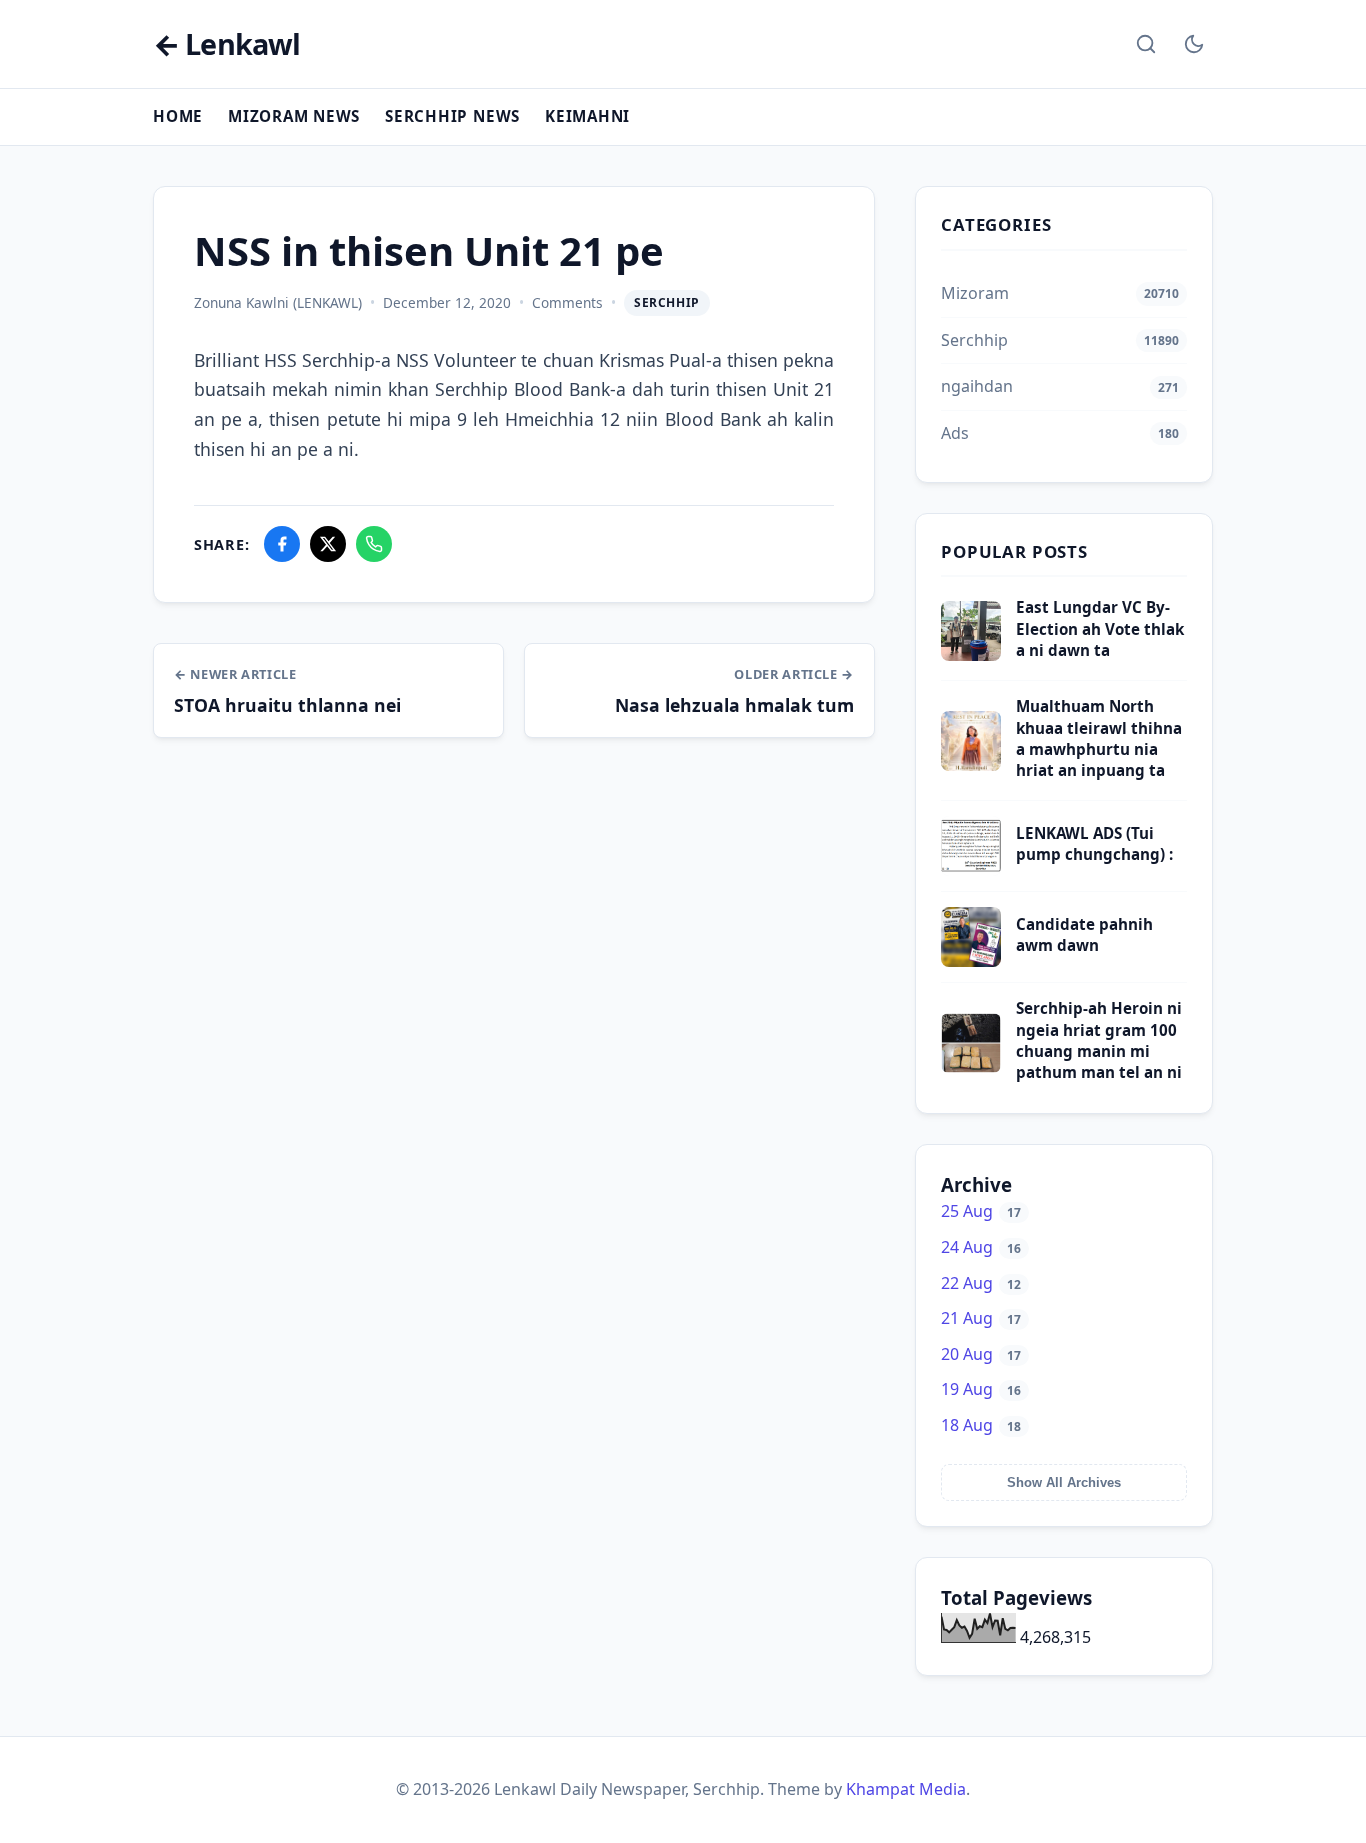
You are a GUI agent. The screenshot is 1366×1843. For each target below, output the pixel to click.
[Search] (1146, 44)
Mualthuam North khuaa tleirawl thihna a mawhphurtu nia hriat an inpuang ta (1099, 738)
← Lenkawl (226, 44)
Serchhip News (452, 116)
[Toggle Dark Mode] (1194, 44)
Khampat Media (906, 1789)
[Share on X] (328, 544)
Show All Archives (1064, 1482)
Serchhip (667, 302)
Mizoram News (294, 116)
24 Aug (981, 1247)
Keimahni (587, 116)
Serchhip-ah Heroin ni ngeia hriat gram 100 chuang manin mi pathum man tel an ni (1099, 1040)
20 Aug (981, 1354)
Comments (567, 302)
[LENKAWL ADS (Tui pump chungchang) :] (971, 870)
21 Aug (981, 1318)
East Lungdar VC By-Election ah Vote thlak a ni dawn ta (1100, 628)
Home (178, 116)
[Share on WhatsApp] (374, 544)
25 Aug (981, 1211)
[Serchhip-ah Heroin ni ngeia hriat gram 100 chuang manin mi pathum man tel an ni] (971, 1067)
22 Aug (981, 1283)
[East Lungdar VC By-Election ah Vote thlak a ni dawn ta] (971, 655)
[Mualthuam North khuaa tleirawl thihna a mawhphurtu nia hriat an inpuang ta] (971, 765)
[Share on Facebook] (282, 544)
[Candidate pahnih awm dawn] (971, 961)
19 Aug (981, 1389)
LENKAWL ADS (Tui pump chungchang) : (1094, 843)
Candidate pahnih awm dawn (1084, 934)
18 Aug (981, 1425)
